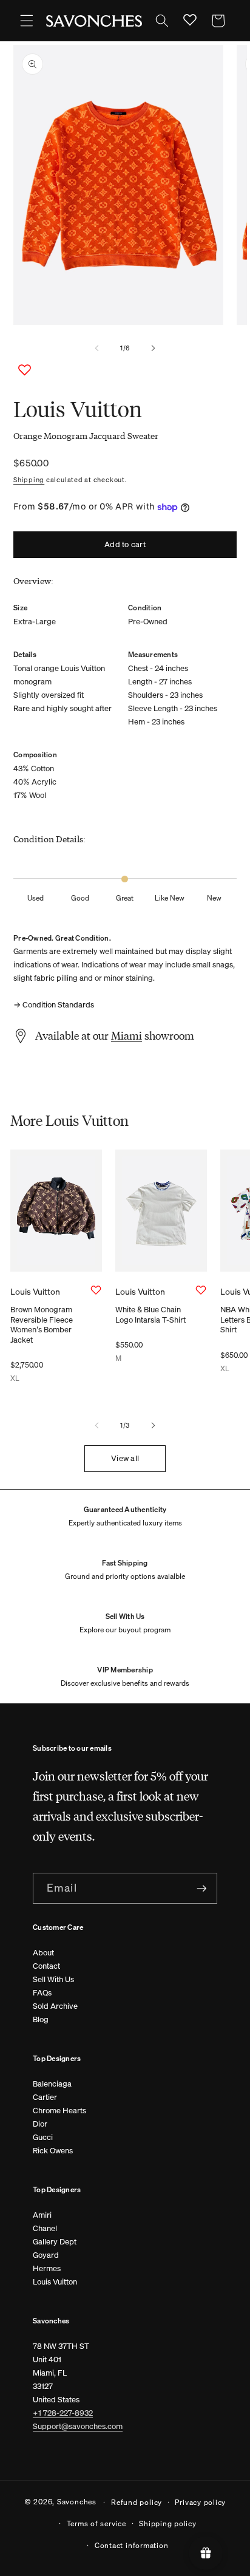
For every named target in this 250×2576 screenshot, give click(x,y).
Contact (46, 1966)
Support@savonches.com (78, 2426)
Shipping (29, 480)
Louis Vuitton (55, 2282)
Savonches (77, 2501)
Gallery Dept (55, 2242)
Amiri (42, 2215)
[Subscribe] (201, 1889)
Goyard (46, 2255)
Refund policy (137, 2502)
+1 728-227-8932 (63, 2413)
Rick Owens (53, 2151)
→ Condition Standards (54, 1005)
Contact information (132, 2545)
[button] (27, 21)
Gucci (43, 2137)
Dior (40, 2124)
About (43, 1953)
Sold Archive (55, 2006)
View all (125, 1458)
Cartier (45, 2097)
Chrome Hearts (59, 2111)
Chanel (45, 2228)
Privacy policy (200, 2502)
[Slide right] (153, 348)
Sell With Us (53, 1979)
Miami (127, 1035)
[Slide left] (97, 348)
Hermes (47, 2268)
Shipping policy (168, 2523)
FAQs (42, 1993)
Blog (41, 2019)
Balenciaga (52, 2084)
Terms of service (96, 2523)
